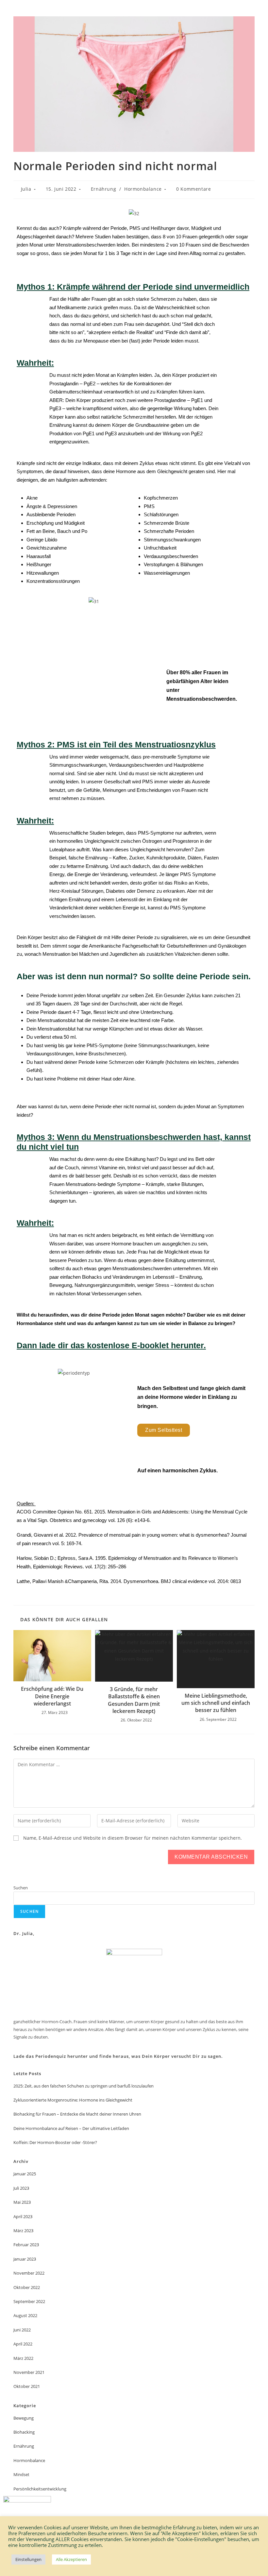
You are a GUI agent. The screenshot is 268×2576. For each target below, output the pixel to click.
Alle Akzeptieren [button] (71, 2559)
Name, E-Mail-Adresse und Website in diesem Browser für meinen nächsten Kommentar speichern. (133, 1838)
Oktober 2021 (27, 2386)
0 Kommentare (193, 189)
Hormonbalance (143, 189)
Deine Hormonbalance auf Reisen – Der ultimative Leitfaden (71, 2128)
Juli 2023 (21, 2188)
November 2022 (29, 2273)
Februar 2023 (26, 2245)
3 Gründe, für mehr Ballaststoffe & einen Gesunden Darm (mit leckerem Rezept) (134, 1700)
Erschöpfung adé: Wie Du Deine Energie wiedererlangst (52, 1696)
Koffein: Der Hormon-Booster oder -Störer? (55, 2142)
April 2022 (23, 2344)
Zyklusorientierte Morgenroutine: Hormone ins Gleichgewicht (73, 2100)
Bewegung (24, 2418)
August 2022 (25, 2315)
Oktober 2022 (27, 2287)
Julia (26, 189)
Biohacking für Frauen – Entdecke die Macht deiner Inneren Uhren (77, 2114)
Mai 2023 (22, 2202)
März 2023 (23, 2231)
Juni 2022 (22, 2330)
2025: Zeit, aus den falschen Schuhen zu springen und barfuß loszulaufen (84, 2086)
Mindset (21, 2474)
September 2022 (29, 2301)
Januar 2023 (25, 2259)
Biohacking (24, 2432)
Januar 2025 (25, 2174)
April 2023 (23, 2216)
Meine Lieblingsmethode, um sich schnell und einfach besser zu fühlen (216, 1703)
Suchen (21, 1888)
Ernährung (103, 189)
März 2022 (23, 2358)
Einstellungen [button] (28, 2559)
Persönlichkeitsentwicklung (40, 2489)
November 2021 (29, 2372)
